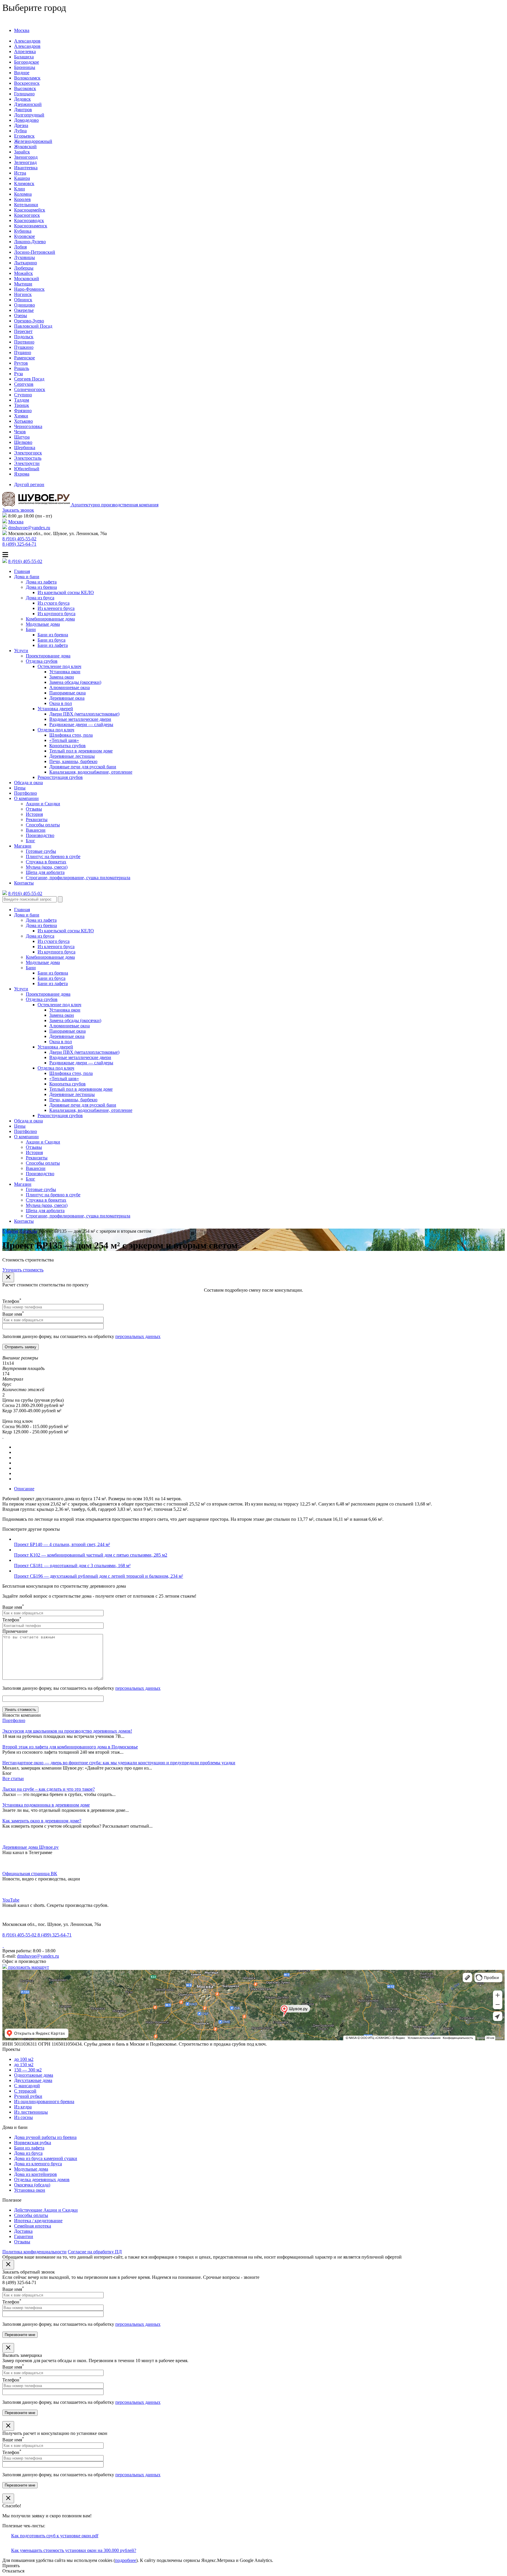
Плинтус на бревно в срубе (53, 856)
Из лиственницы (31, 2112)
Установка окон (65, 672)
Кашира (22, 178)
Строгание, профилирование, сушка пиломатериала (78, 878)
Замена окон (62, 677)
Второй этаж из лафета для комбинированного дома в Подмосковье (70, 1747)
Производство (40, 835)
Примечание (15, 1631)
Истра (20, 173)
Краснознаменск (31, 226)
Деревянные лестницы (72, 756)
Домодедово (26, 120)
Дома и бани (27, 577)
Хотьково (23, 421)
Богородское (27, 62)
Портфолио (26, 793)
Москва (22, 30)
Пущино (23, 352)
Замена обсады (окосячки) (75, 682)
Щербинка (25, 448)
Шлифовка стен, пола (71, 735)
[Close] (8, 1277)
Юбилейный (27, 469)
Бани (31, 629)
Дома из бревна (41, 587)
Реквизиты (37, 820)
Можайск (23, 273)
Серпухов (24, 384)
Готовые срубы (41, 851)
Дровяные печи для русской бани (83, 767)
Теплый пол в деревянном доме (81, 751)
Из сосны (23, 2117)
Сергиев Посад (29, 379)
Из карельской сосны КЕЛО (66, 592)
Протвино (24, 342)
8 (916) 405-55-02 (19, 539)
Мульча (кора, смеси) (47, 867)
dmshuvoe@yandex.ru (29, 528)
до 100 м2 (24, 2059)
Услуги (21, 651)
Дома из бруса (40, 598)
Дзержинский (28, 104)
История (34, 814)
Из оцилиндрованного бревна (44, 2101)
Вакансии (36, 830)
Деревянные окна (67, 698)
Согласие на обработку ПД (95, 2252)
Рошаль (22, 368)
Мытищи (23, 284)
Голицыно (24, 94)
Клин (20, 189)
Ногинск (23, 294)
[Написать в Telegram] (3, 1945)
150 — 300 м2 (28, 2070)
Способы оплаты (43, 825)
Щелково (23, 442)
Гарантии (24, 2236)
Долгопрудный (29, 115)
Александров (27, 41)
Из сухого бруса (54, 603)
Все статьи (13, 1778)
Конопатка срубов (67, 746)
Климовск (24, 183)
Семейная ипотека (33, 2226)
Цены (20, 788)
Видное (22, 73)
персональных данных (138, 1336)
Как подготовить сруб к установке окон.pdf (55, 2536)
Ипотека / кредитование (38, 2221)
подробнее (126, 2560)
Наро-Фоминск (29, 289)
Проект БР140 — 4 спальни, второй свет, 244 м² (62, 1544)
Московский (27, 279)
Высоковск (25, 88)
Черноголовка (28, 426)
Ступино (23, 395)
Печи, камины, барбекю (73, 761)
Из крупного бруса (56, 614)
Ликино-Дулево (30, 242)
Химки (21, 416)
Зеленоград (25, 162)
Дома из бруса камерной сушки (46, 2158)
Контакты (24, 883)
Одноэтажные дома (34, 2075)
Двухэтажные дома (33, 2080)
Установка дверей (55, 709)
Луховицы (24, 257)
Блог (31, 841)
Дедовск (22, 99)
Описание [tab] (24, 1489)
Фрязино (23, 411)
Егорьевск (24, 136)
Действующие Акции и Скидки (46, 2210)
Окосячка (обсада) (32, 2185)
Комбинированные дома (50, 619)
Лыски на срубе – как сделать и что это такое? (49, 1789)
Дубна (20, 131)
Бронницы (25, 67)
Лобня (20, 247)
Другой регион (29, 484)
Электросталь (28, 458)
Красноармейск (30, 210)
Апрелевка (25, 51)
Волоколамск (27, 78)
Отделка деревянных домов (42, 2180)
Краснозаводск (29, 220)
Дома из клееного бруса (38, 2164)
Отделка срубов (42, 661)
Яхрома (22, 474)
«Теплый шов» (64, 740)
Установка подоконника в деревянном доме (46, 1805)
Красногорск (27, 215)
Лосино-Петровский (35, 252)
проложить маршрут (28, 1967)
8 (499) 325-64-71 (19, 544)
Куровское (24, 236)
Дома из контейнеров (36, 2174)
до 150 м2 (24, 2065)
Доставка (23, 2231)
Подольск (24, 337)
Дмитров (23, 110)
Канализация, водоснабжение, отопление (91, 772)
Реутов (21, 363)
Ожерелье (24, 310)
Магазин (23, 846)
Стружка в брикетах (46, 862)
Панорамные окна (67, 693)
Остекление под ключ (59, 666)
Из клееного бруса (56, 608)
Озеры (21, 316)
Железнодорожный (33, 141)
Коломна (23, 194)
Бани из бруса (51, 640)
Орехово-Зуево (29, 321)
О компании (26, 798)
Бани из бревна (53, 635)
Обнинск (23, 300)
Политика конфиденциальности (34, 2252)
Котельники (26, 205)
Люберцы (24, 268)
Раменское (24, 358)
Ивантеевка (26, 168)
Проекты (28, 1231)
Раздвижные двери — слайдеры (81, 724)
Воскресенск (27, 83)
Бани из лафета (53, 645)
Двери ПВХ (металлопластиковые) (84, 714)
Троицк (22, 405)
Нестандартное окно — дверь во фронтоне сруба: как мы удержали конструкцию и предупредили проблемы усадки (119, 1763)
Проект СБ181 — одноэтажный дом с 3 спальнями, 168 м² (72, 1566)
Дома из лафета (41, 582)
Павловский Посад (33, 326)
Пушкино (24, 347)
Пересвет (23, 331)
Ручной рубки (28, 2096)
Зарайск (22, 152)
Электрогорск (28, 453)
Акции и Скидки (43, 804)
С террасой (25, 2091)
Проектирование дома (48, 656)
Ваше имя (13, 1314)
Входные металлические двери (80, 719)
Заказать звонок (18, 510)
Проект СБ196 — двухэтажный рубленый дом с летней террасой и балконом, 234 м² (99, 1576)
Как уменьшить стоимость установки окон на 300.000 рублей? (74, 2550)
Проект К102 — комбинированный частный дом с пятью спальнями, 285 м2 (91, 1555)
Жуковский (25, 147)
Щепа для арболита (45, 872)
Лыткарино (26, 263)
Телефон (12, 1301)
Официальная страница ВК (30, 1874)
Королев (22, 199)
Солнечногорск (30, 389)
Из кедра (23, 2107)
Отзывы (34, 809)
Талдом (22, 400)
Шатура (22, 437)
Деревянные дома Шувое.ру (31, 1847)
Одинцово (24, 305)
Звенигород (26, 157)
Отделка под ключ (56, 730)
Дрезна (21, 125)
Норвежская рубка (33, 2143)
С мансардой (27, 2086)
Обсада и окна (28, 783)
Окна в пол (61, 703)
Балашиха (24, 57)
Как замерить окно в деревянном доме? (42, 1821)
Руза (18, 374)
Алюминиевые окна (70, 687)
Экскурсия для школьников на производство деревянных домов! (67, 1731)
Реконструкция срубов (60, 777)
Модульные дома (43, 624)
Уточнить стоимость (23, 1270)
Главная (22, 571)
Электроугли (27, 463)
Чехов (20, 432)
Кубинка (23, 231)
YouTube (11, 1900)
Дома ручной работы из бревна (45, 2137)
